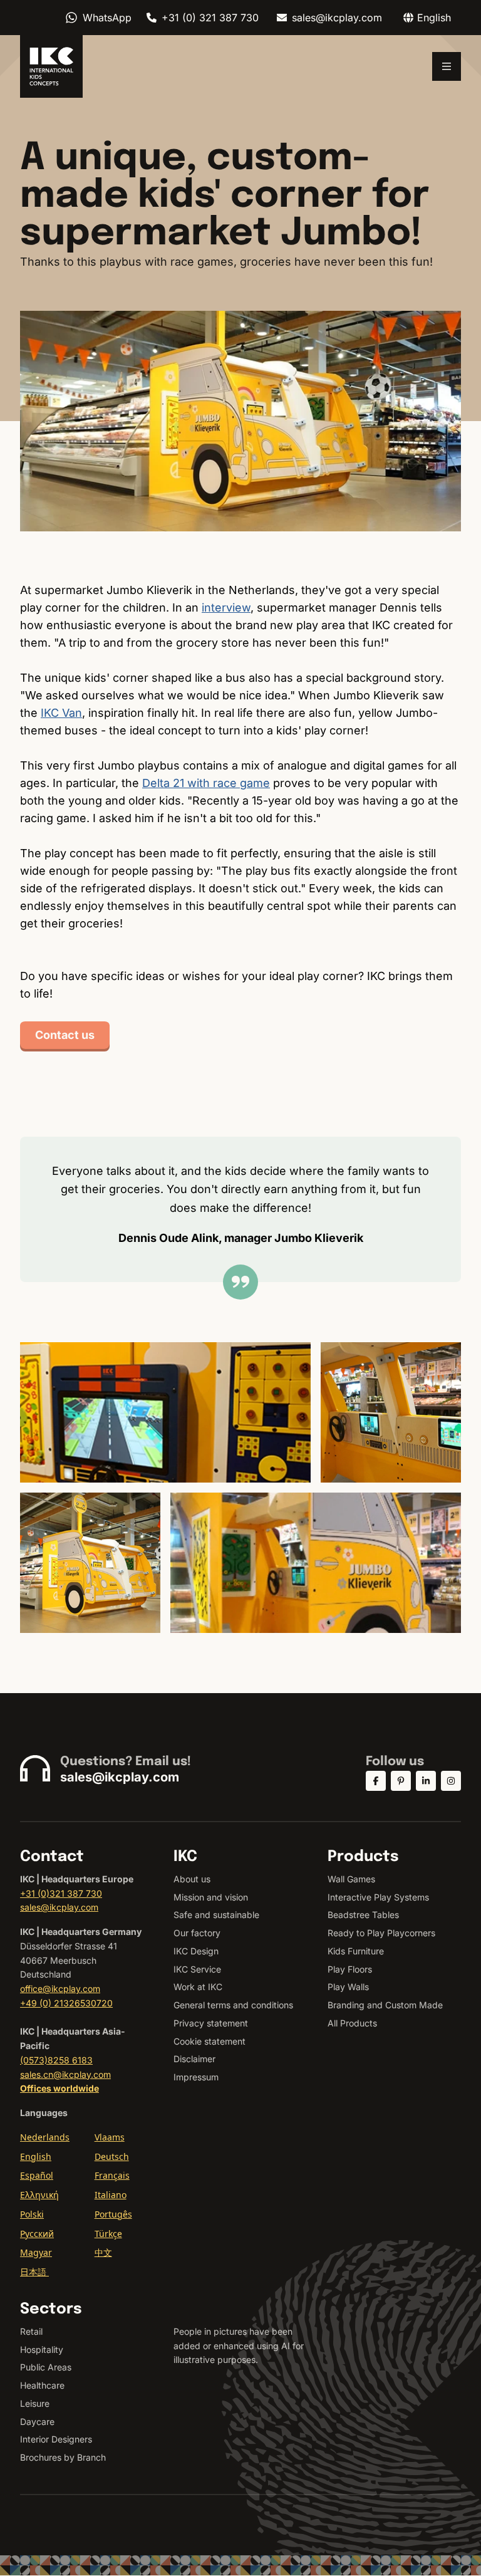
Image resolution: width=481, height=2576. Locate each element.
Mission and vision (211, 1897)
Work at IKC (198, 1987)
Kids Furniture (356, 1951)
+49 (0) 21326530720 (66, 2003)
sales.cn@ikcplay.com (65, 2074)
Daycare (37, 2422)
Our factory (197, 1933)
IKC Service (197, 1969)
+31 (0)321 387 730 (61, 1893)
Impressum (196, 2077)
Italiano (111, 2195)
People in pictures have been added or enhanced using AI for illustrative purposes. (239, 2346)
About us (192, 1879)
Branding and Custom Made (385, 2005)
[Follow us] (376, 1781)
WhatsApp (107, 18)
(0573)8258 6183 (56, 2060)
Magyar (36, 2252)
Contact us (65, 1035)
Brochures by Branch (63, 2457)
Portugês (113, 2214)
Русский (37, 2234)
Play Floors (350, 1969)
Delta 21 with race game (206, 783)
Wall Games (351, 1879)
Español (37, 2175)
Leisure (35, 2403)
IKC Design (196, 1951)
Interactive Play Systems (378, 1897)
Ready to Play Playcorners (381, 1933)
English (36, 2156)
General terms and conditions (233, 2005)
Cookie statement (209, 2041)
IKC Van (61, 713)
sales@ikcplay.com (337, 18)
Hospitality (42, 2349)
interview (226, 607)
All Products (352, 2023)
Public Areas (46, 2367)
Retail (31, 2331)
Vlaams (110, 2137)
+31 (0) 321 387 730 (210, 18)
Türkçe (108, 2234)
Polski (32, 2214)
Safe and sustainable (216, 1915)
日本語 (34, 2272)
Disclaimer (194, 2059)
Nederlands (45, 2137)
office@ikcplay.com (60, 1989)
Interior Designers (56, 2439)
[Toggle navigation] (447, 66)
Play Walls (348, 1987)
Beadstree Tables (363, 1915)
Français (112, 2175)
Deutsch (112, 2156)
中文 (103, 2252)
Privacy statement (211, 2023)
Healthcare (42, 2385)
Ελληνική (39, 2195)
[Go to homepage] (51, 66)
